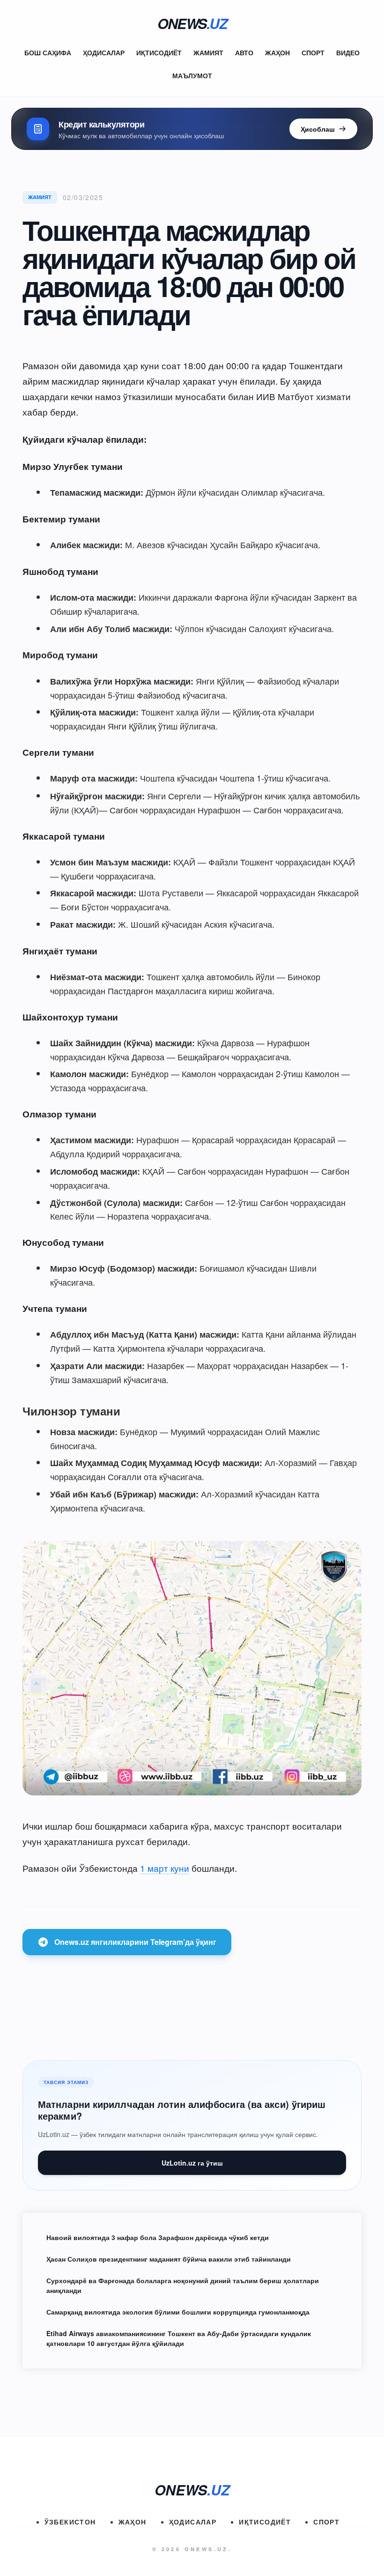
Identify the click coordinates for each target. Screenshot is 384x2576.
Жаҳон (277, 52)
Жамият (208, 52)
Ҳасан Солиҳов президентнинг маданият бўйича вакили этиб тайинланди (169, 2259)
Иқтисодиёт (159, 52)
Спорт (313, 52)
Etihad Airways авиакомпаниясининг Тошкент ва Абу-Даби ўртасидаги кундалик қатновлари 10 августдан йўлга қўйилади (179, 2338)
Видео (348, 52)
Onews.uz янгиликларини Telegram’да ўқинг (135, 1942)
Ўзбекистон (70, 2522)
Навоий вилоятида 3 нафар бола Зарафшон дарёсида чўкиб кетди (158, 2237)
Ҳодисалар (104, 52)
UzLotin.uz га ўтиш (192, 2163)
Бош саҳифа (48, 52)
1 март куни (165, 1868)
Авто (244, 52)
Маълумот (192, 75)
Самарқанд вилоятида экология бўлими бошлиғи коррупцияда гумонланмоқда (178, 2312)
